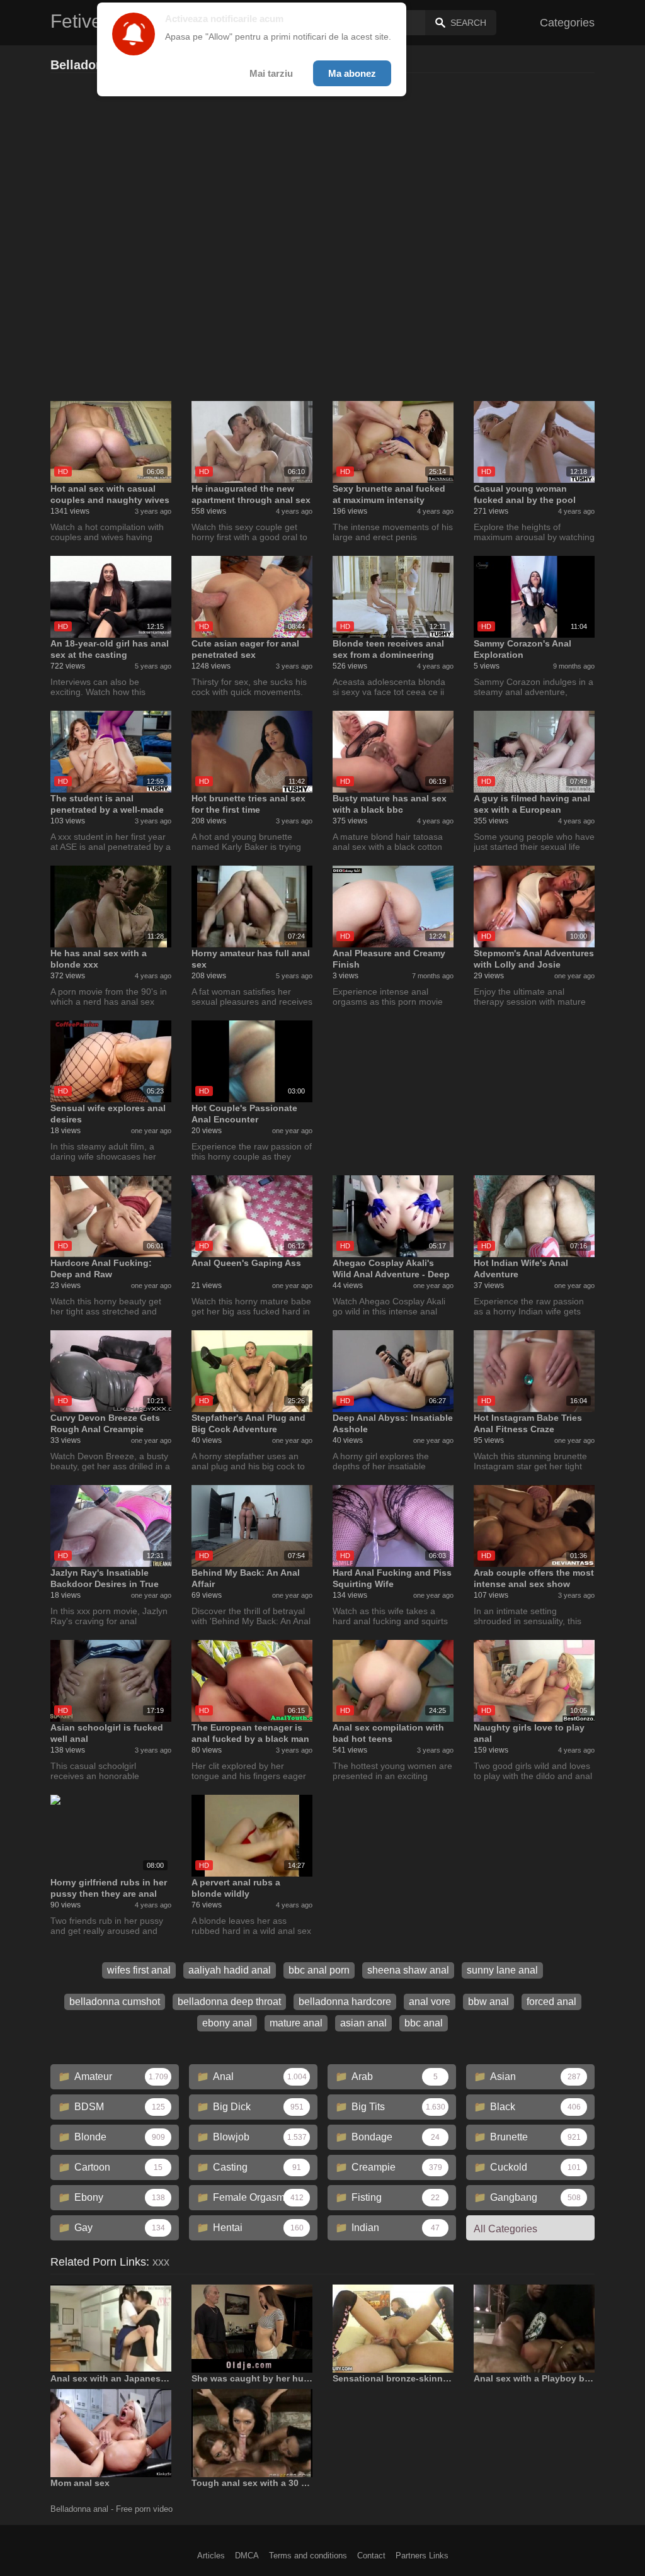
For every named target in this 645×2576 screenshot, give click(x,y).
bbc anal (424, 2023)
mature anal (296, 2023)
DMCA (247, 2556)
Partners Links (422, 2556)
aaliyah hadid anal (230, 1970)
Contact (371, 2556)
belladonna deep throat (229, 2002)
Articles (211, 2556)
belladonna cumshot (115, 2002)
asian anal (363, 2023)
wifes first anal (139, 1970)
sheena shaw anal (408, 1970)
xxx (161, 2262)
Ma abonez (352, 73)
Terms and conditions (308, 2556)
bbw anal (488, 2002)
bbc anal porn (319, 1970)
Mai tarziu (271, 73)
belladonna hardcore (345, 2002)
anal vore (430, 2002)
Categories (567, 23)
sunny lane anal (502, 1970)
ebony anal (227, 2023)
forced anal (551, 2002)
